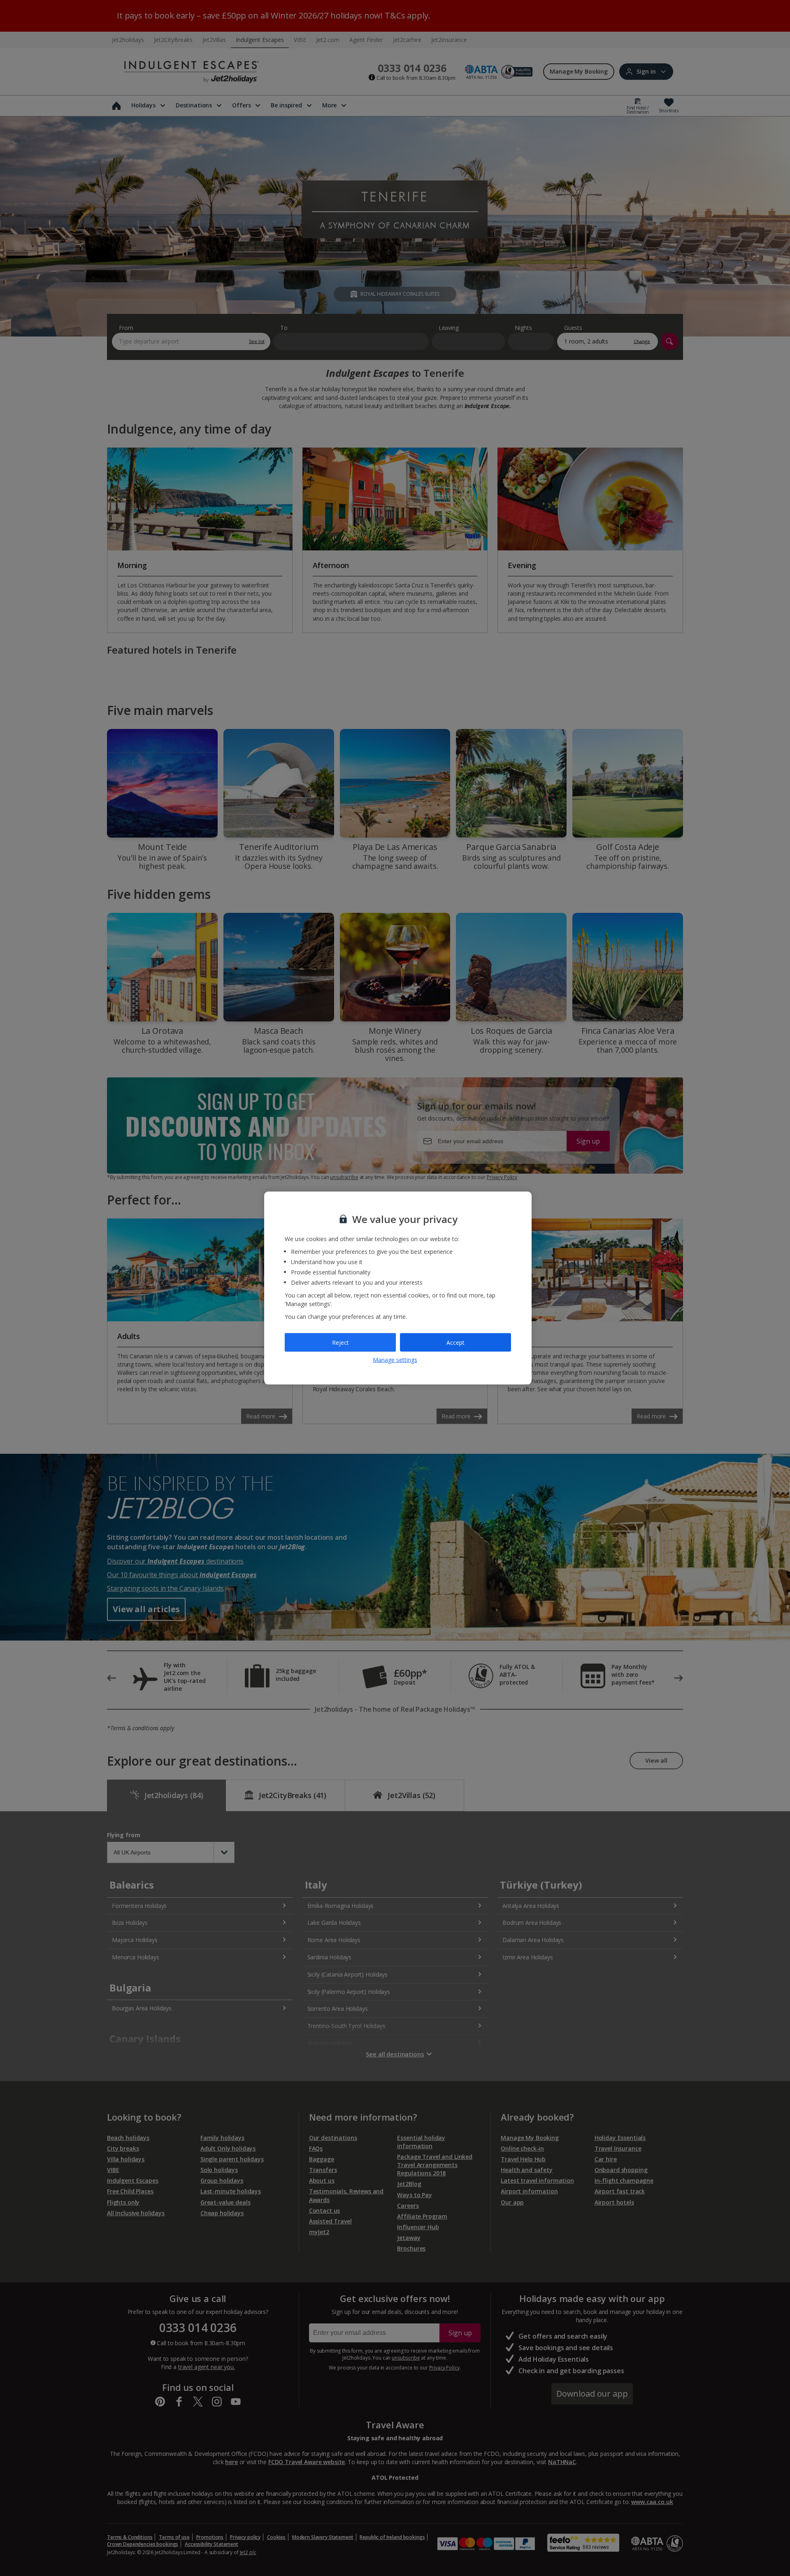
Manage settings (395, 1360)
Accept (455, 1342)
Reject (340, 1342)
